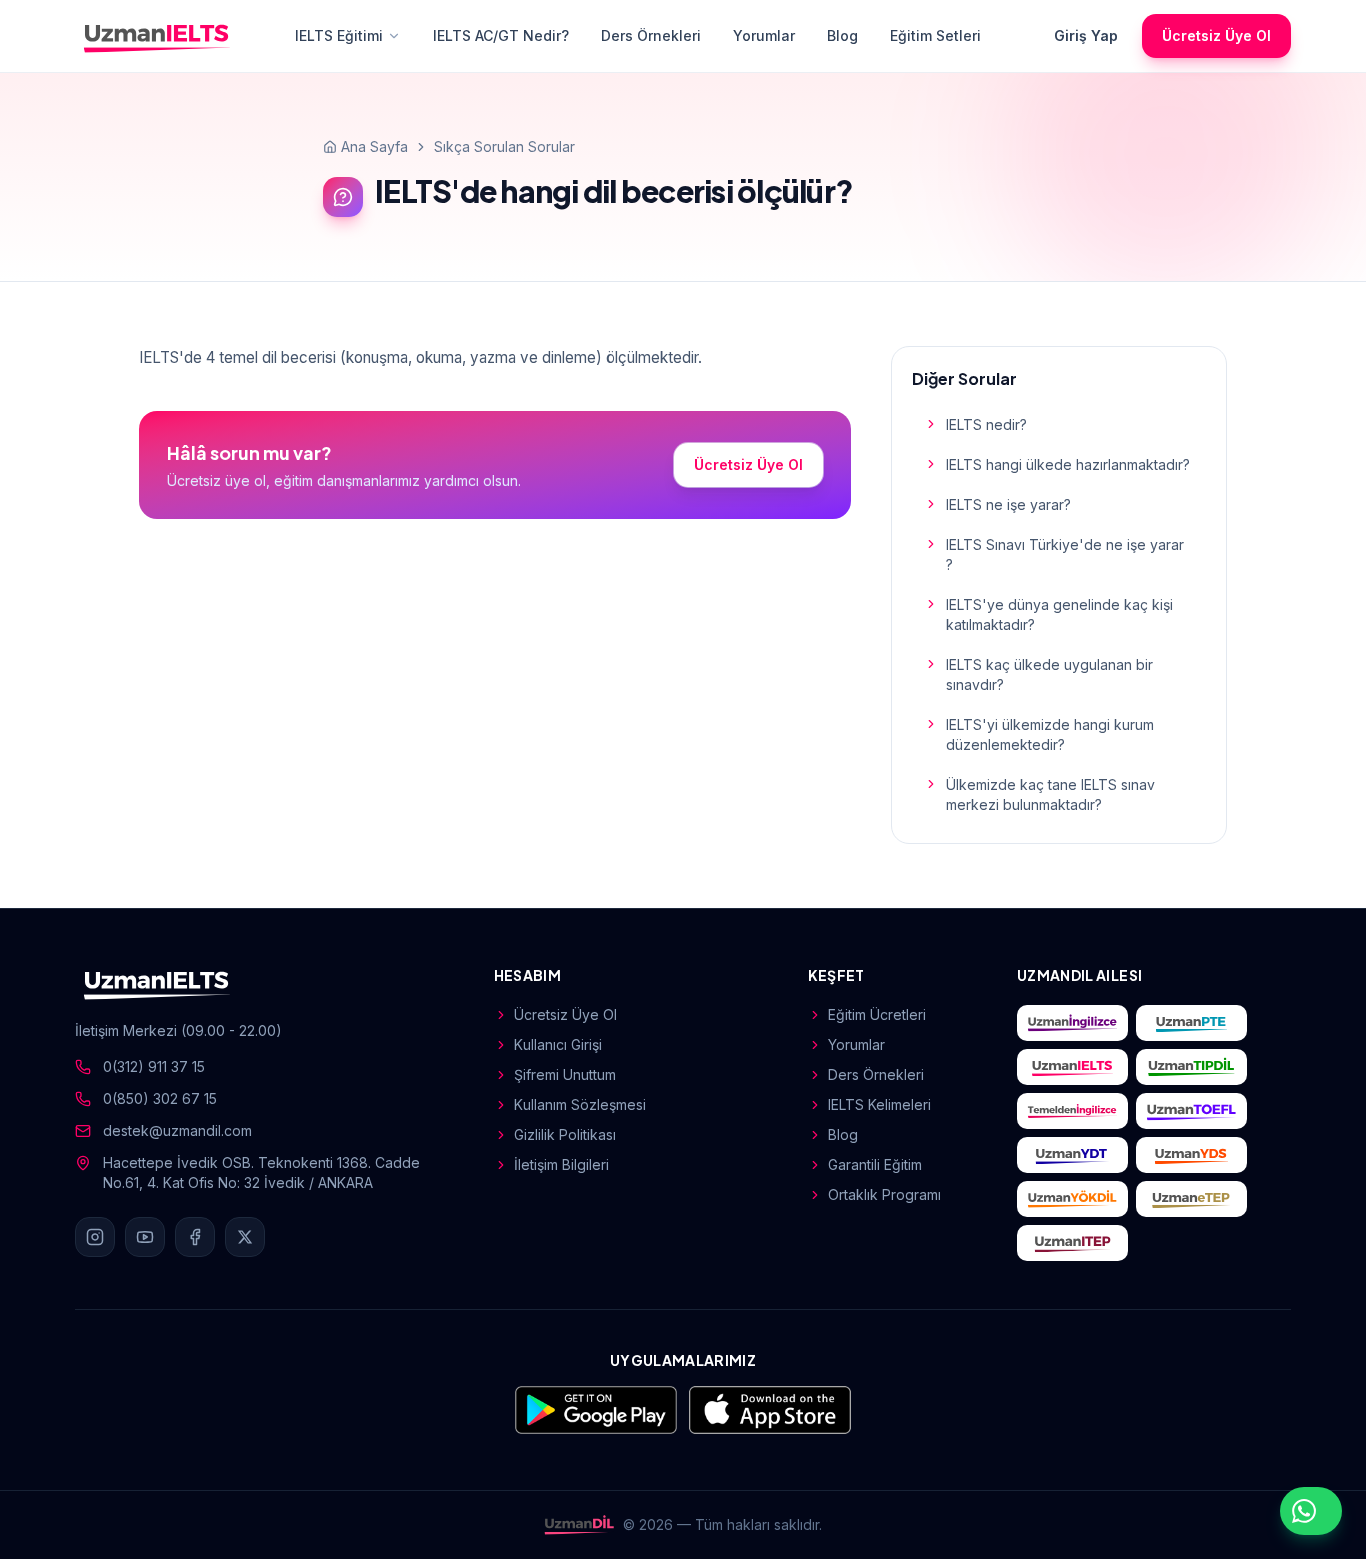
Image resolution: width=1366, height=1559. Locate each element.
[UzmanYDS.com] (1191, 1155)
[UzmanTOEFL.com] (1191, 1111)
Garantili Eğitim (875, 1164)
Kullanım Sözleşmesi (580, 1104)
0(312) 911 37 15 (154, 1066)
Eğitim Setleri (935, 35)
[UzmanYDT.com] (1072, 1155)
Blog (842, 35)
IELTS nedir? (986, 424)
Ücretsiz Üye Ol (1216, 35)
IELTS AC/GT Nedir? (501, 35)
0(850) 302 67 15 (160, 1098)
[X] (245, 1237)
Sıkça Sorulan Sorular (504, 146)
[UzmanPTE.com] (1191, 1023)
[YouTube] (145, 1237)
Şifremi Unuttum (565, 1074)
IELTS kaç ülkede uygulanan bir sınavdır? (1049, 674)
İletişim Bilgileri (561, 1164)
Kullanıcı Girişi (558, 1044)
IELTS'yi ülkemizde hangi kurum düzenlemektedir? (1050, 734)
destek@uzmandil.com (177, 1130)
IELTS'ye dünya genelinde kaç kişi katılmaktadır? (1059, 614)
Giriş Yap (1086, 35)
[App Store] (770, 1410)
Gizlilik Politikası (565, 1134)
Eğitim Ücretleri (877, 1014)
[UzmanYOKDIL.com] (1072, 1199)
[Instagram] (95, 1237)
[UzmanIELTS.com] (1072, 1067)
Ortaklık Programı (884, 1194)
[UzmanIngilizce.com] (1072, 1023)
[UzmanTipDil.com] (1191, 1067)
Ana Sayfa (374, 146)
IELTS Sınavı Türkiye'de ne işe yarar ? (1065, 554)
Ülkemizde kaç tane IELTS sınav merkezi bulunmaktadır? (1050, 794)
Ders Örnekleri (651, 35)
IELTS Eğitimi (339, 35)
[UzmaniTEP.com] (1072, 1243)
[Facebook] (195, 1237)
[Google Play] (596, 1410)
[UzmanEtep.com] (1191, 1199)
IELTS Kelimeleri (879, 1104)
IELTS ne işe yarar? (1008, 504)
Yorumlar (764, 35)
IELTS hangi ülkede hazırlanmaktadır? (1068, 464)
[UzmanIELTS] (157, 36)
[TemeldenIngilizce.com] (1072, 1111)
